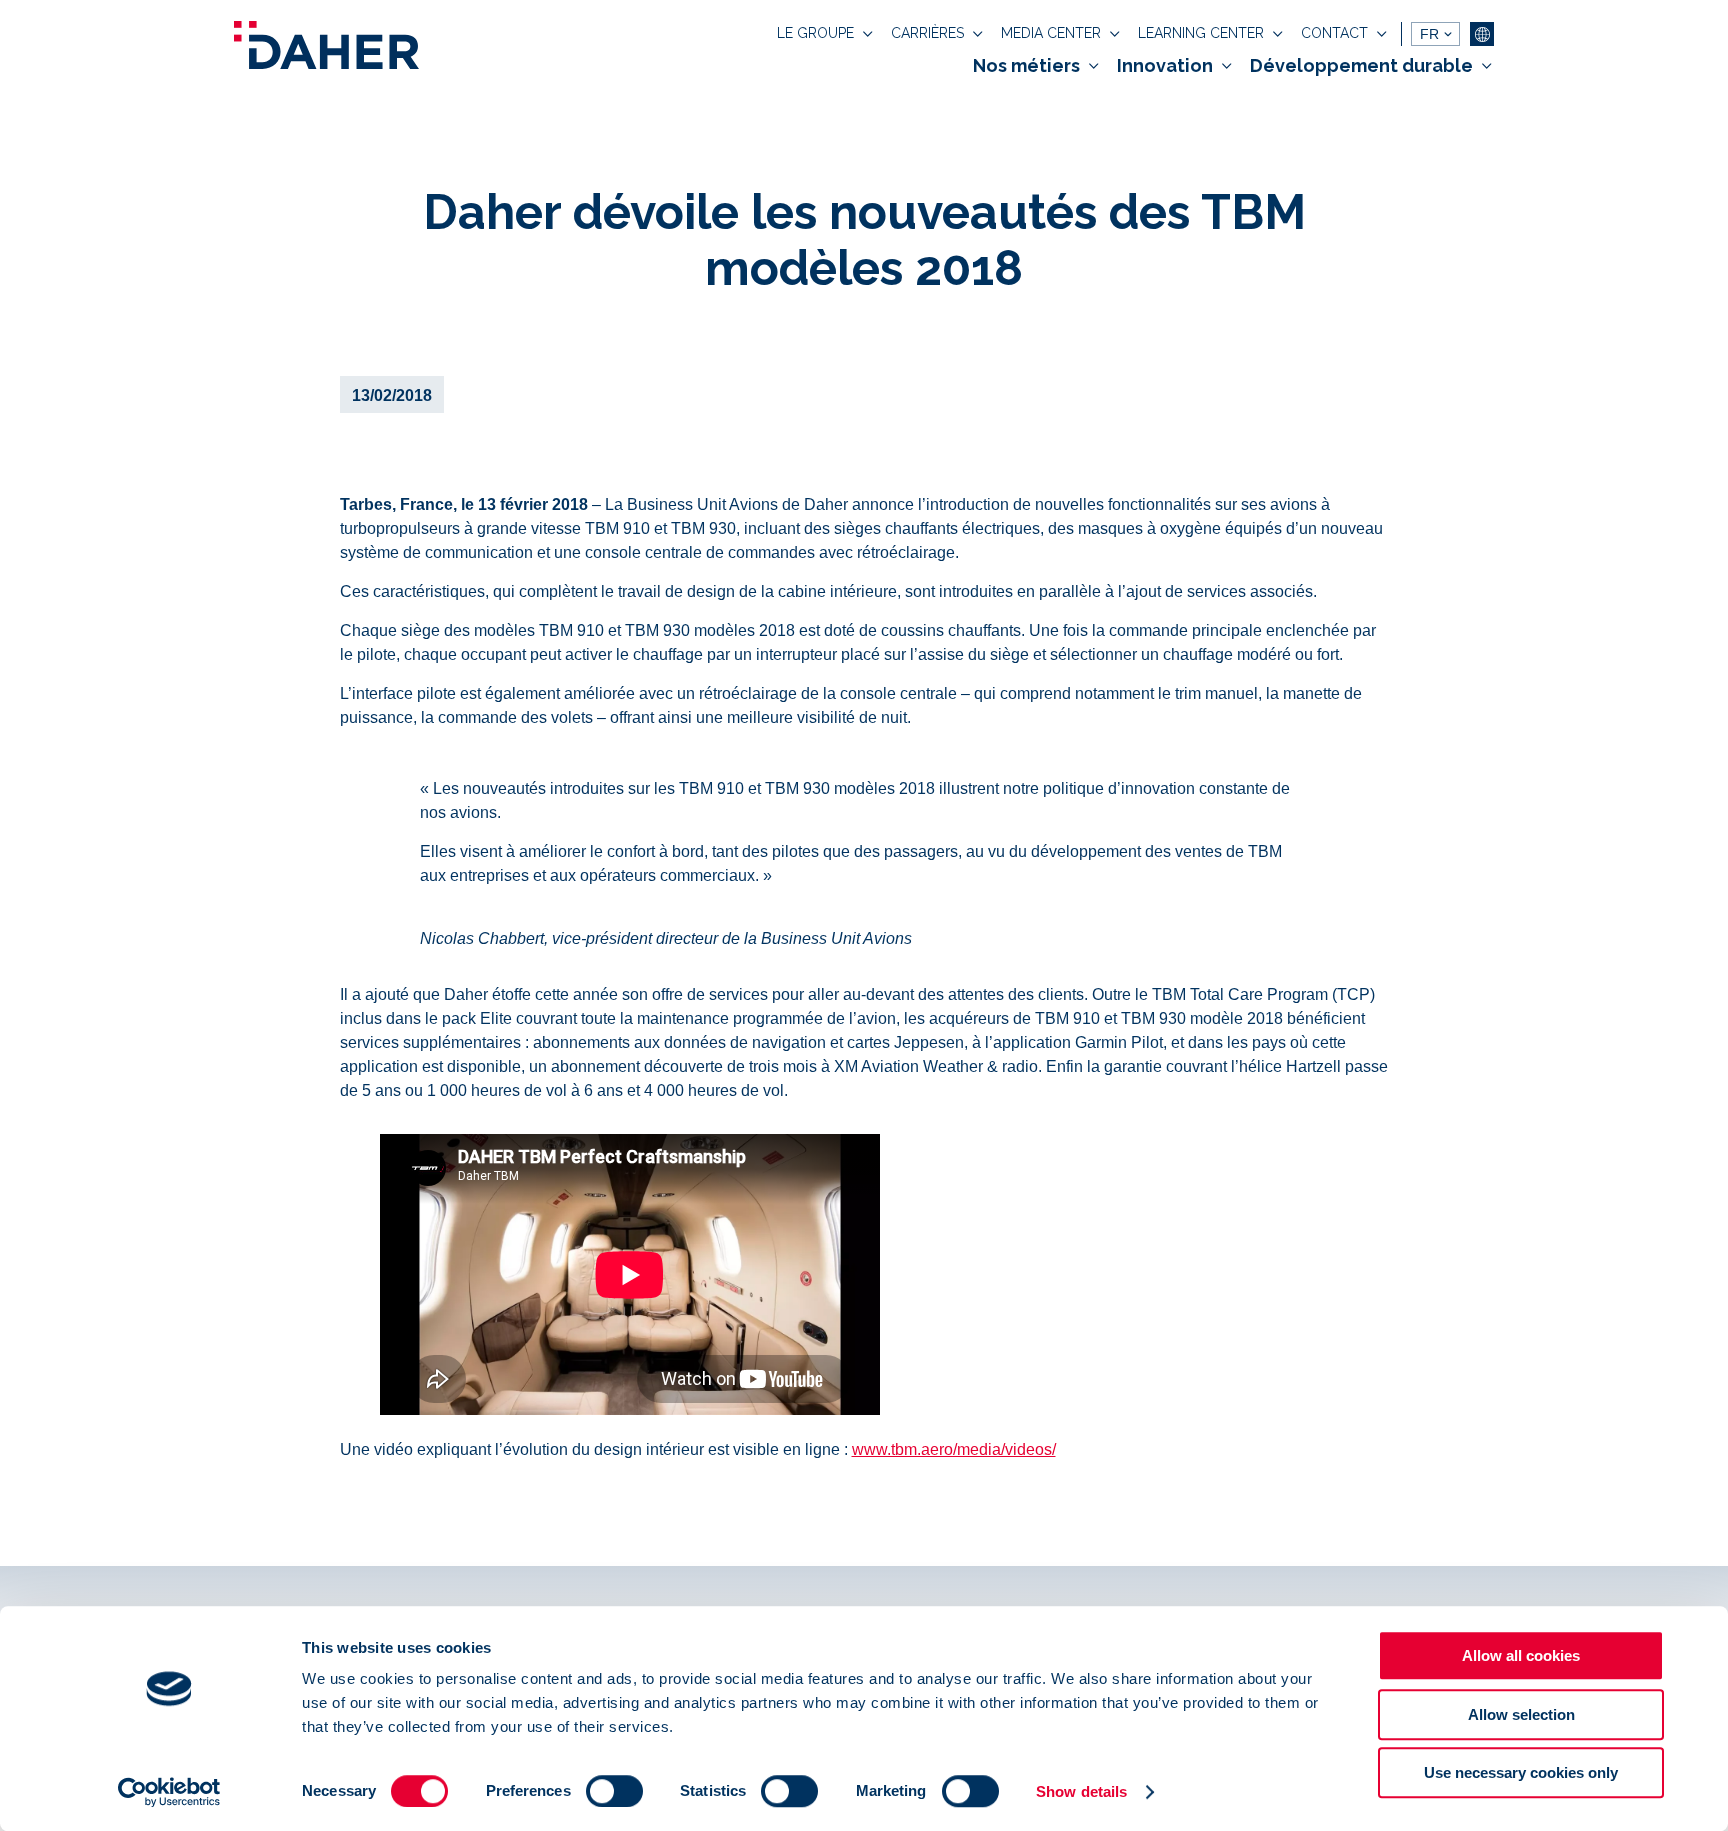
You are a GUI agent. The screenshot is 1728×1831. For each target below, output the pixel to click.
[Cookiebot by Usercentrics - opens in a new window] (169, 1792)
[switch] (614, 1791)
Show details (1081, 1791)
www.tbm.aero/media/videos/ (954, 1449)
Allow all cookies (1521, 1655)
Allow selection (1521, 1714)
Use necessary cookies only (1521, 1772)
